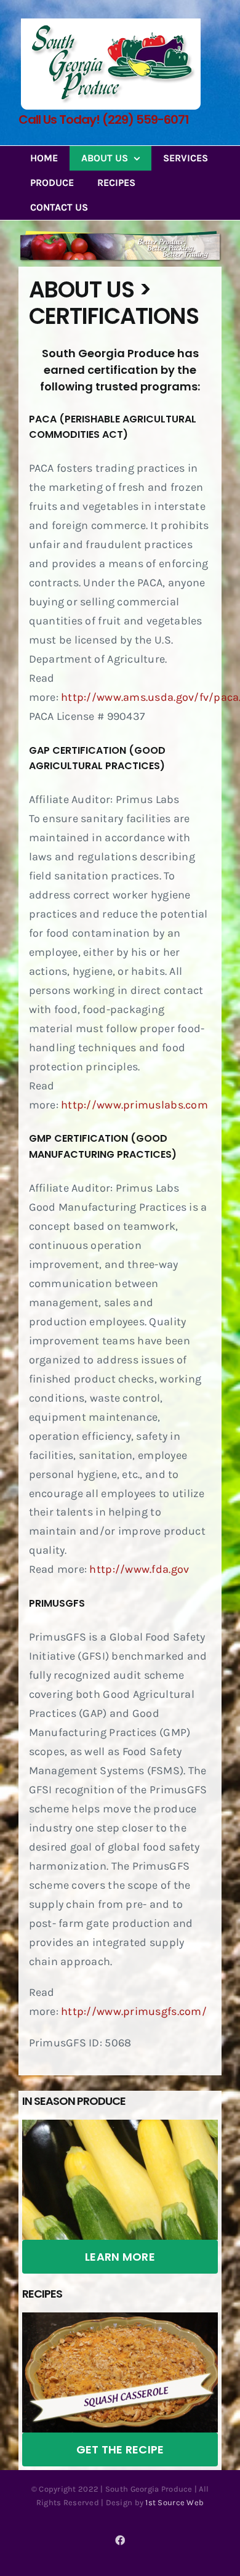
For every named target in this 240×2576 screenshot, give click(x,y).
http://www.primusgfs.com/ (134, 2011)
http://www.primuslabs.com (134, 1105)
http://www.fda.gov (139, 1569)
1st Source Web (174, 2502)
